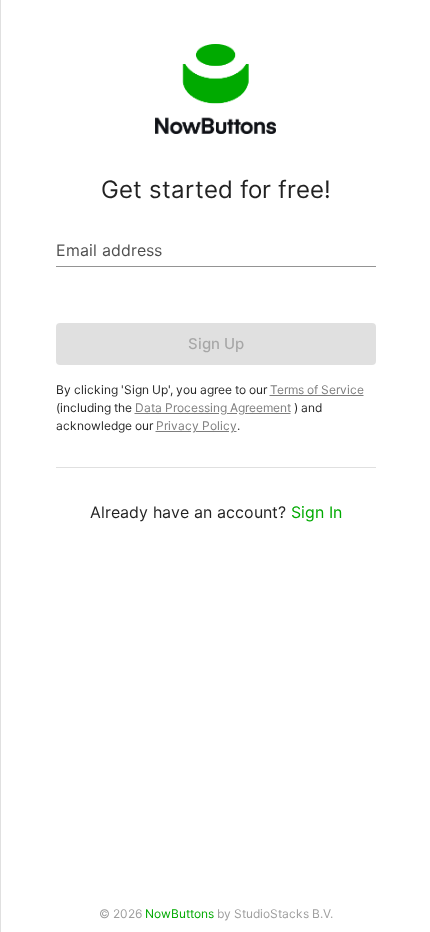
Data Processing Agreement (213, 407)
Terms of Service (317, 389)
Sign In (316, 512)
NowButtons (179, 913)
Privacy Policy (196, 425)
